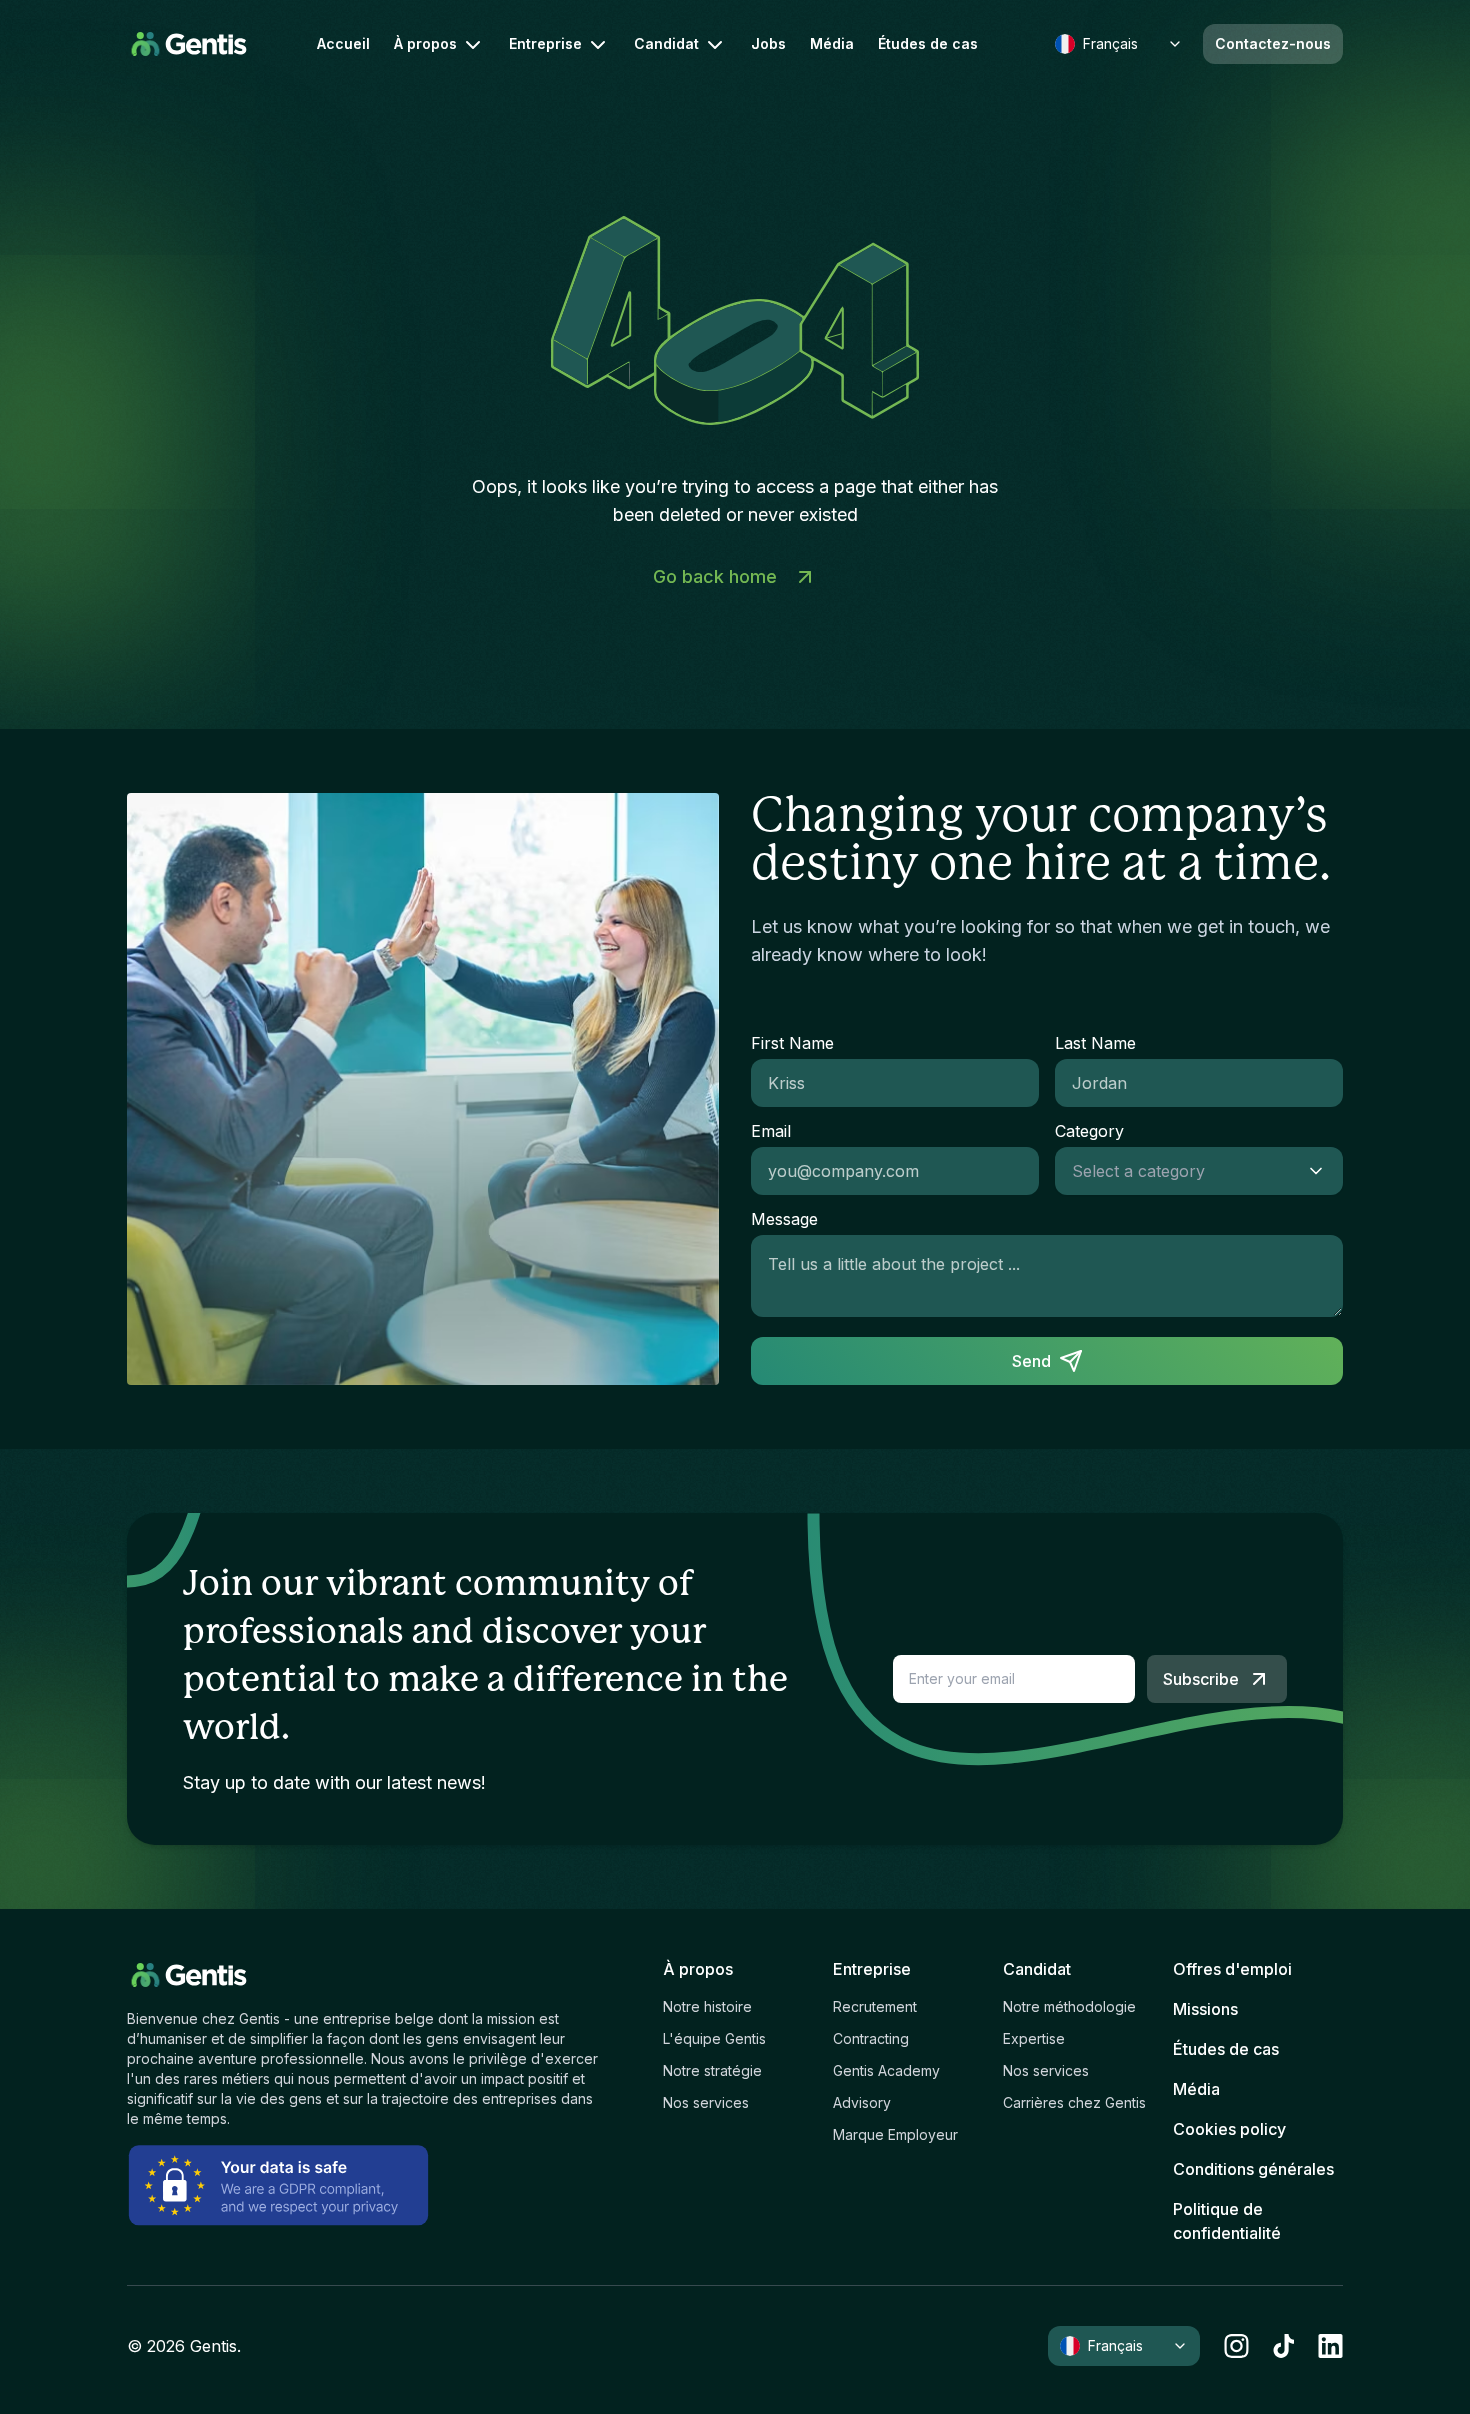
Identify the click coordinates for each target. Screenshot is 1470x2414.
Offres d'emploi (1232, 1969)
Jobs (768, 44)
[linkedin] (1330, 2346)
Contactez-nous (1273, 43)
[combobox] (1179, 1171)
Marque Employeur (895, 2134)
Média (832, 44)
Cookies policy (1229, 2129)
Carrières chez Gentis (1074, 2102)
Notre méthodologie (1069, 2006)
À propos (425, 43)
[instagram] (1236, 2346)
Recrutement (875, 2006)
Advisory (862, 2102)
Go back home (715, 576)
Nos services (706, 2102)
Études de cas (928, 44)
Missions (1205, 2009)
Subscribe (1201, 1679)
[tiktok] (1283, 2346)
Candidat (666, 43)
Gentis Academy (886, 2070)
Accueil (343, 44)
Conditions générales (1253, 2169)
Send (1031, 1361)
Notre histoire (707, 2006)
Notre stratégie (712, 2070)
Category (1089, 1131)
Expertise (1034, 2038)
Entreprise (545, 43)
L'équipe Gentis (714, 2038)
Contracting (871, 2038)
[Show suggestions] (1322, 1171)
